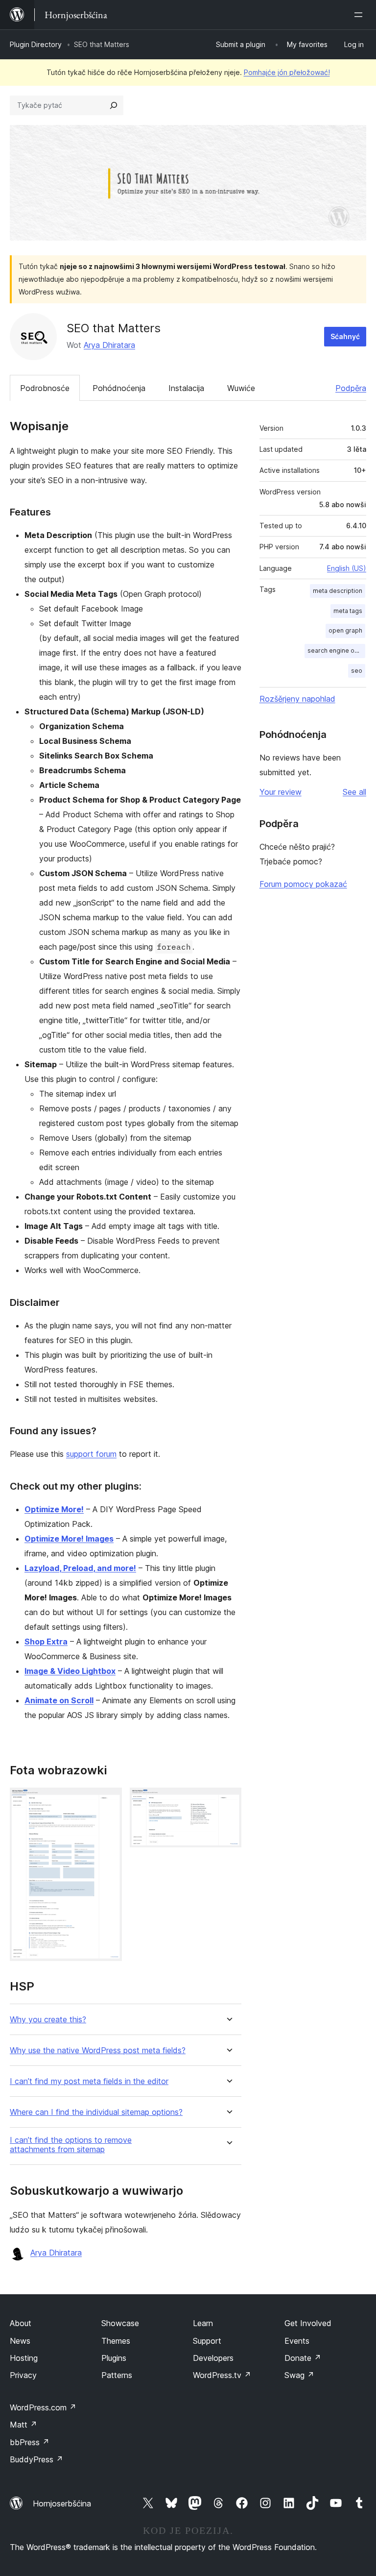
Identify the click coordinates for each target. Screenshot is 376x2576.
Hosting (24, 2358)
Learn (203, 2323)
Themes (116, 2341)
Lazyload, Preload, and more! (80, 1568)
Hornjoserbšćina (62, 2503)
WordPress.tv (222, 2375)
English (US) (347, 568)
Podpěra (351, 388)
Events (297, 2341)
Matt (23, 2425)
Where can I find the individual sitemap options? (96, 2112)
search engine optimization (336, 650)
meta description (338, 591)
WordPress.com (43, 2407)
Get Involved (308, 2323)
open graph (345, 630)
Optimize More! (54, 1509)
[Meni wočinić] (360, 15)
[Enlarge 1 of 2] (109, 1801)
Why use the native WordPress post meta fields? (98, 2050)
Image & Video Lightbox (70, 1671)
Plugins (114, 2358)
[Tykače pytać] (114, 105)
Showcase (120, 2323)
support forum (91, 1454)
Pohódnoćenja (119, 388)
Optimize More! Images (69, 1539)
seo (357, 671)
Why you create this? (48, 2020)
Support (207, 2341)
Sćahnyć (345, 336)
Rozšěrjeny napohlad (297, 699)
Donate (303, 2358)
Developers (213, 2358)
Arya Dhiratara (109, 345)
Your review (281, 792)
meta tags (348, 611)
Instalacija (186, 388)
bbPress (30, 2442)
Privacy (23, 2375)
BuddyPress (36, 2459)
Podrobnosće (45, 388)
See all (354, 792)
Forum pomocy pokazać (303, 884)
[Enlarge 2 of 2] (228, 1801)
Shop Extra (46, 1642)
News (20, 2341)
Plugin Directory (36, 44)
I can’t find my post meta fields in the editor (89, 2081)
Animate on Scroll (59, 1700)
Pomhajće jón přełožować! (287, 72)
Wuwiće (241, 388)
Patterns (117, 2375)
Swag (299, 2375)
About (21, 2323)
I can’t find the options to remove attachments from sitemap (71, 2145)
